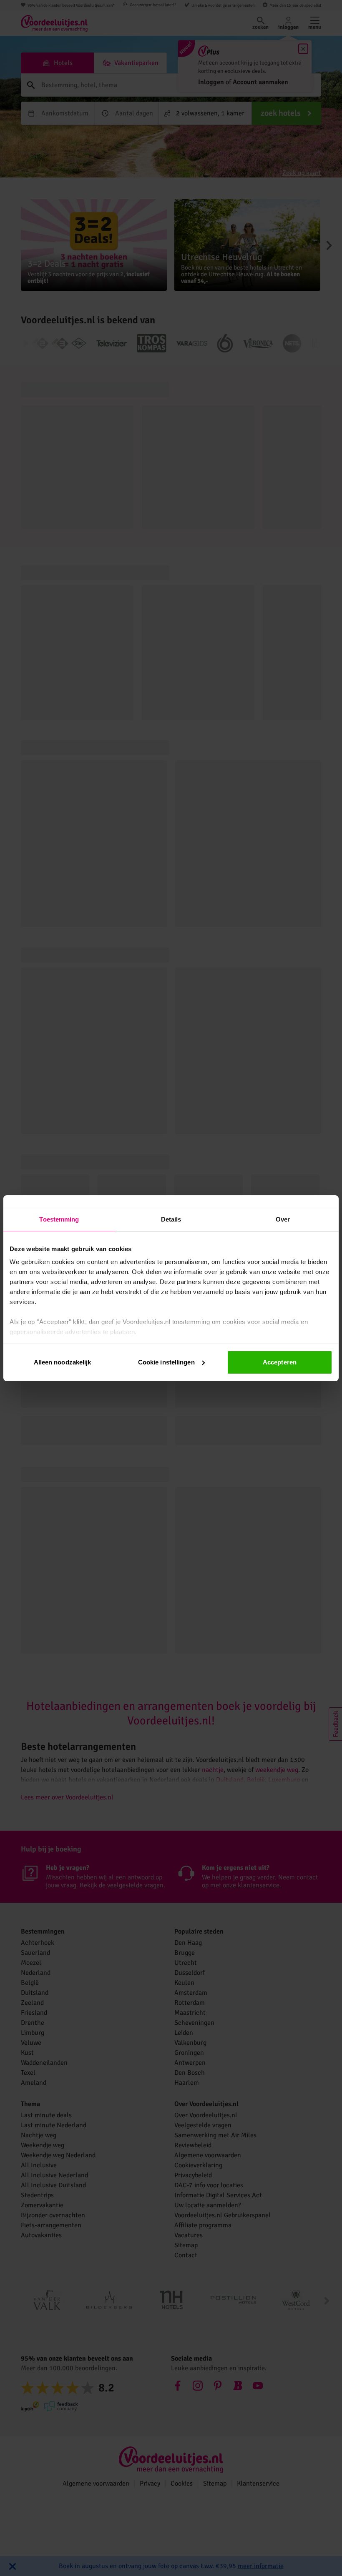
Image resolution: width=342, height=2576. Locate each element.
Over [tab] (283, 1219)
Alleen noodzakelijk (63, 1362)
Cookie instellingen (166, 1362)
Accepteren (280, 1362)
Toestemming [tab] (59, 1219)
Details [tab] (171, 1219)
